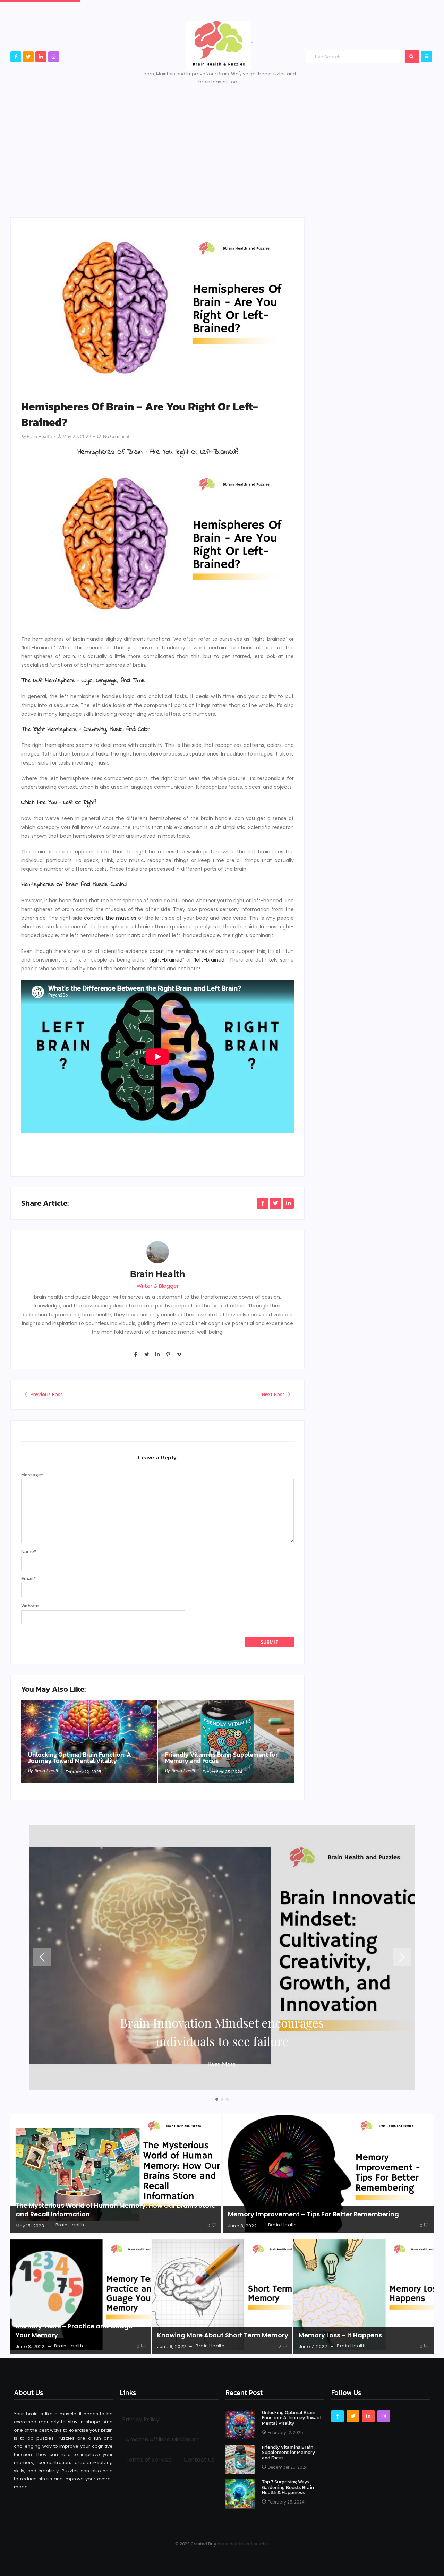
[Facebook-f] (16, 57)
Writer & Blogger (158, 1286)
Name (29, 1551)
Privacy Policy (141, 2419)
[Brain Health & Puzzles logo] (219, 45)
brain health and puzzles (243, 2544)
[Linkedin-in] (41, 57)
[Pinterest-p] (168, 1354)
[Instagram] (54, 57)
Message (32, 1475)
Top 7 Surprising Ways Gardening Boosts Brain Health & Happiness (288, 2487)
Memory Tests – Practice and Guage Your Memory (74, 2330)
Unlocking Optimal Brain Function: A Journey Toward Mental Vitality (80, 1758)
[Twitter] (28, 57)
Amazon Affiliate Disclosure (163, 2439)
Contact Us (199, 2460)
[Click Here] (427, 57)
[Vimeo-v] (179, 1354)
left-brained (210, 960)
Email (28, 1579)
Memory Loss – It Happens (340, 2335)
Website (30, 1606)
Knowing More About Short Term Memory (223, 2335)
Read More (222, 2063)
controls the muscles (110, 918)
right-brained (166, 960)
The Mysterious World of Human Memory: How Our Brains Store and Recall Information (116, 2210)
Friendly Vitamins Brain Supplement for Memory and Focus (221, 1758)
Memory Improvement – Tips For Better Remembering (313, 2214)
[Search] (412, 57)
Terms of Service (149, 2460)
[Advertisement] (222, 148)
